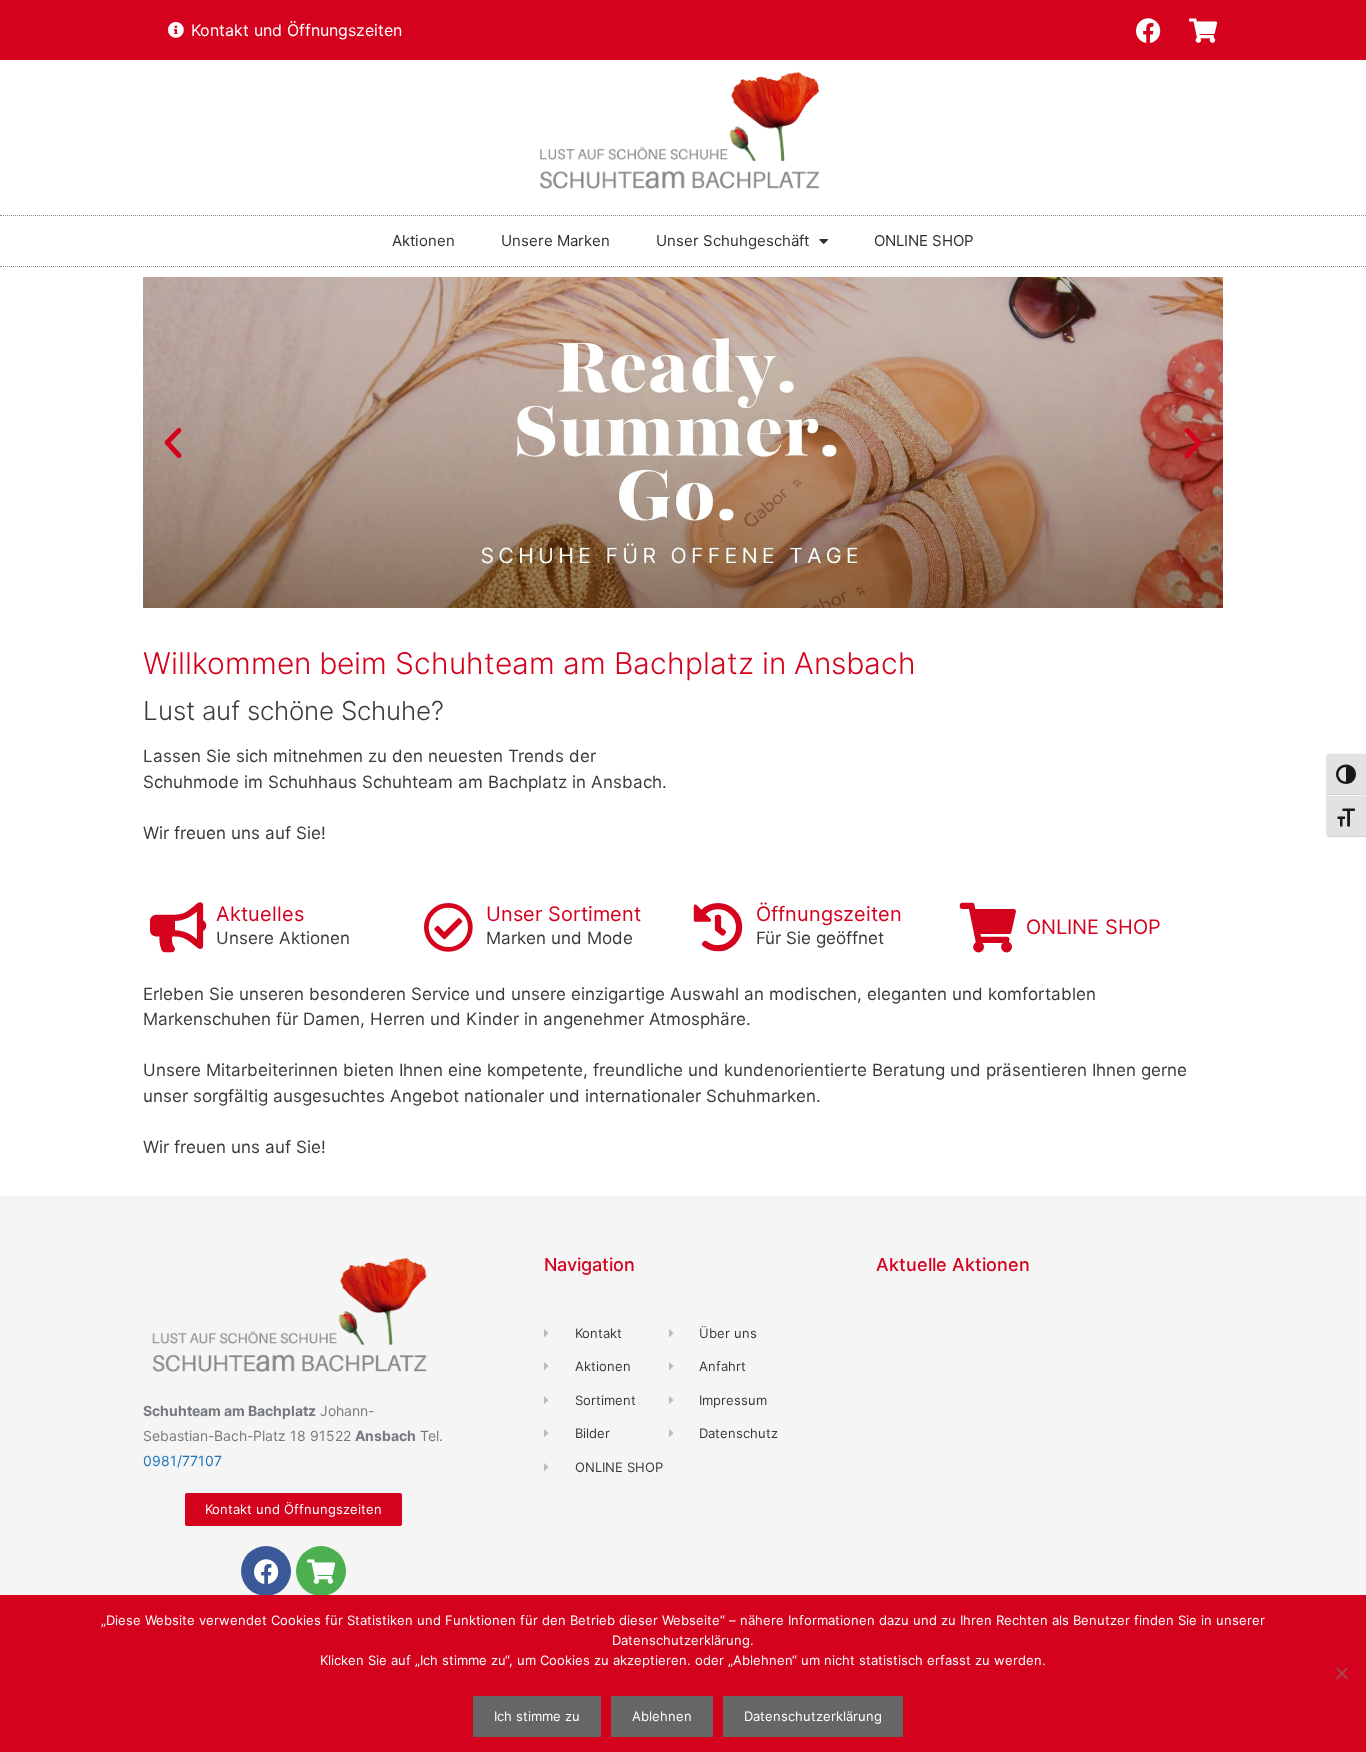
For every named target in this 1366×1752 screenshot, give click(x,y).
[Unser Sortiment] (448, 927)
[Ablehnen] (1341, 1673)
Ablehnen (662, 1716)
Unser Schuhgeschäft (732, 240)
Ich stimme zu (537, 1716)
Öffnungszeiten (829, 914)
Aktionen (423, 240)
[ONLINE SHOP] (988, 927)
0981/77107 (182, 1460)
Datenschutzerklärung (813, 1716)
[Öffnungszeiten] (718, 927)
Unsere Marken (555, 240)
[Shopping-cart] (1203, 30)
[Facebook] (1148, 30)
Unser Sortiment (563, 914)
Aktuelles (260, 914)
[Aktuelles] (178, 927)
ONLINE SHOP (924, 240)
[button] (173, 443)
